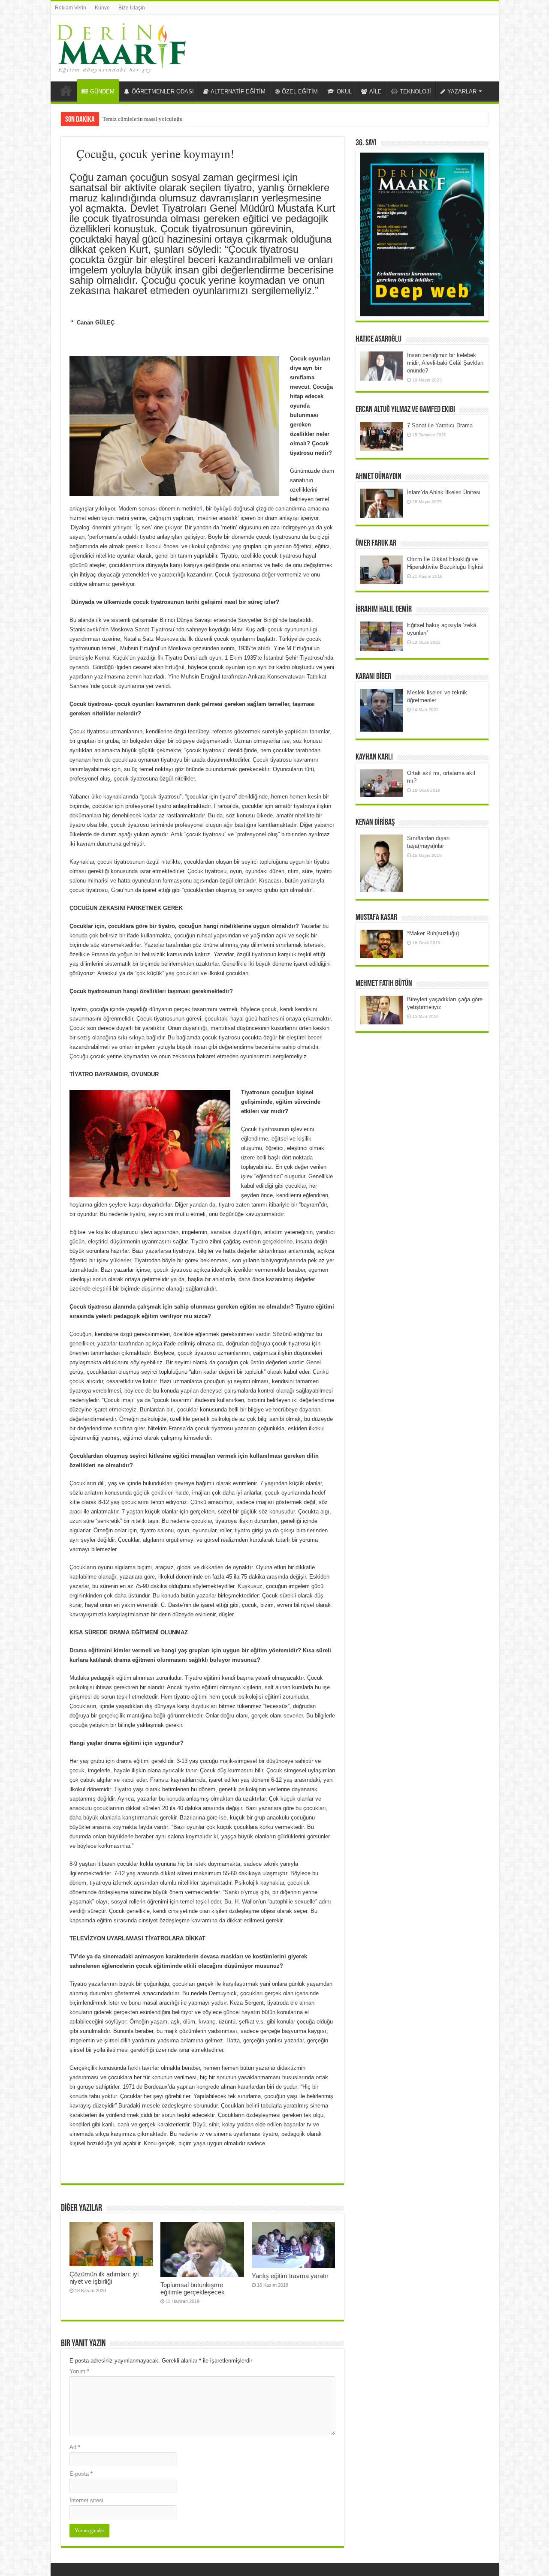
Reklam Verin (71, 8)
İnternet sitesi (86, 2500)
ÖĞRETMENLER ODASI (163, 92)
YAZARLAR (462, 92)
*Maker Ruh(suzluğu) (433, 933)
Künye (102, 8)
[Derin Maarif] (121, 46)
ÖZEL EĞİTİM (300, 92)
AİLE (376, 92)
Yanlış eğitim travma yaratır (290, 2276)
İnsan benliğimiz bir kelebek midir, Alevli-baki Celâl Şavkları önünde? (445, 363)
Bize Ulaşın (132, 8)
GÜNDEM (102, 92)
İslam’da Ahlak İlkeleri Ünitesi (444, 492)
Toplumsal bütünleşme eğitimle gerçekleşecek (193, 2288)
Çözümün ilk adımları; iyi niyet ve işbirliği (104, 2278)
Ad (75, 2447)
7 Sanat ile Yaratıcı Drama (440, 425)
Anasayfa (66, 90)
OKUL (344, 92)
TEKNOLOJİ (415, 92)
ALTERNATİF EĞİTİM (238, 92)
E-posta (81, 2474)
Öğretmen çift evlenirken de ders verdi (147, 119)
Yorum (79, 2371)
